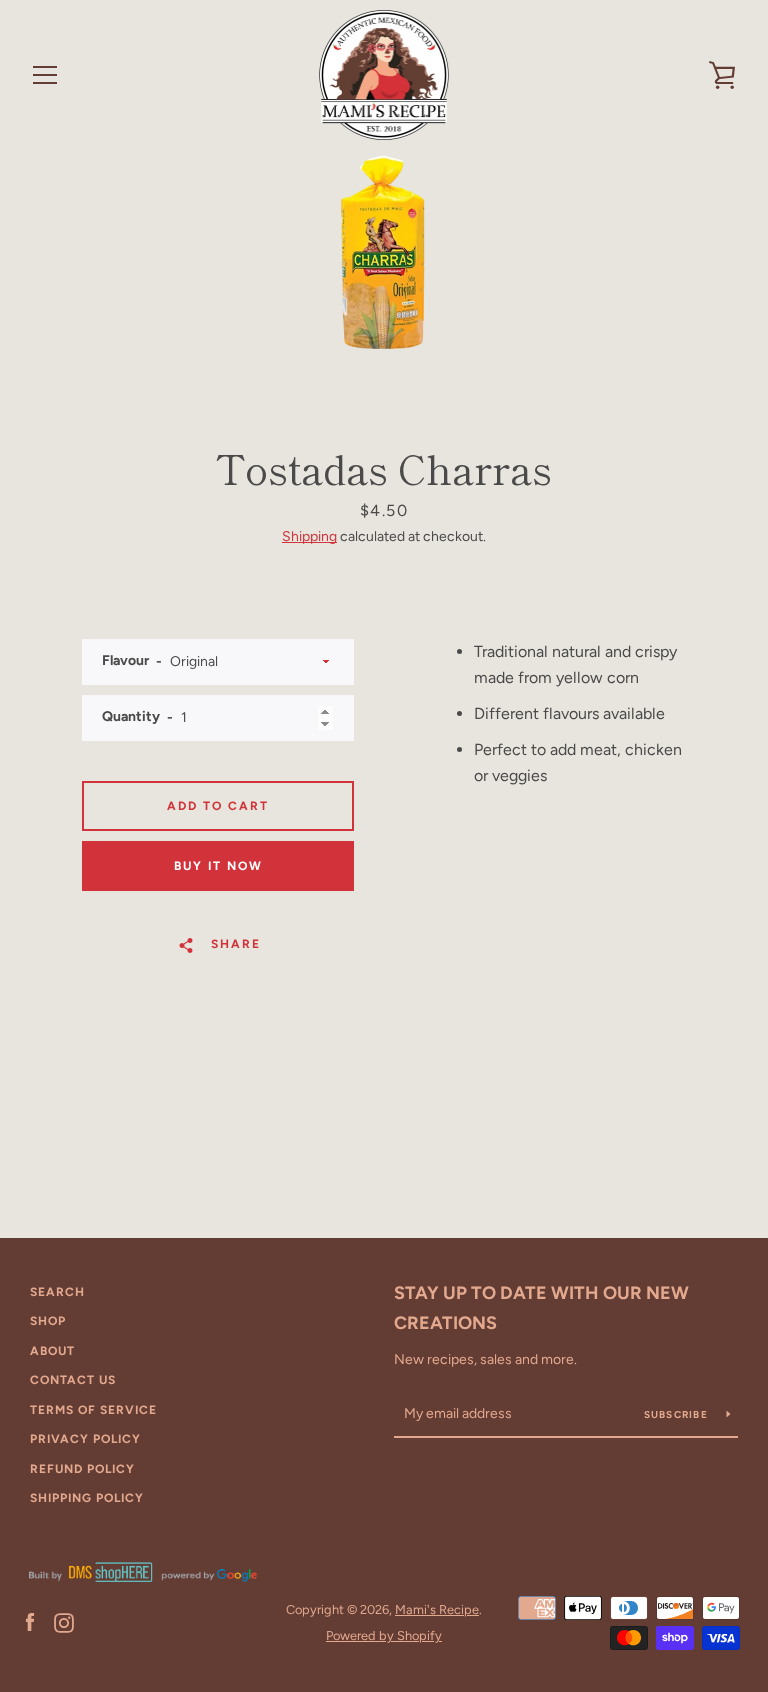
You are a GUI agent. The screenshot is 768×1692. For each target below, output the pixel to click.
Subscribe (678, 1414)
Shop (48, 1321)
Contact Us (73, 1380)
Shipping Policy (87, 1498)
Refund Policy (82, 1469)
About (52, 1351)
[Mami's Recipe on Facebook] (30, 1621)
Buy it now (218, 866)
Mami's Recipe (437, 1609)
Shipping (309, 536)
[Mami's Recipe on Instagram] (64, 1621)
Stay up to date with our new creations (541, 1308)
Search (57, 1292)
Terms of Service (93, 1410)
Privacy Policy (85, 1439)
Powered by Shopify (384, 1635)
